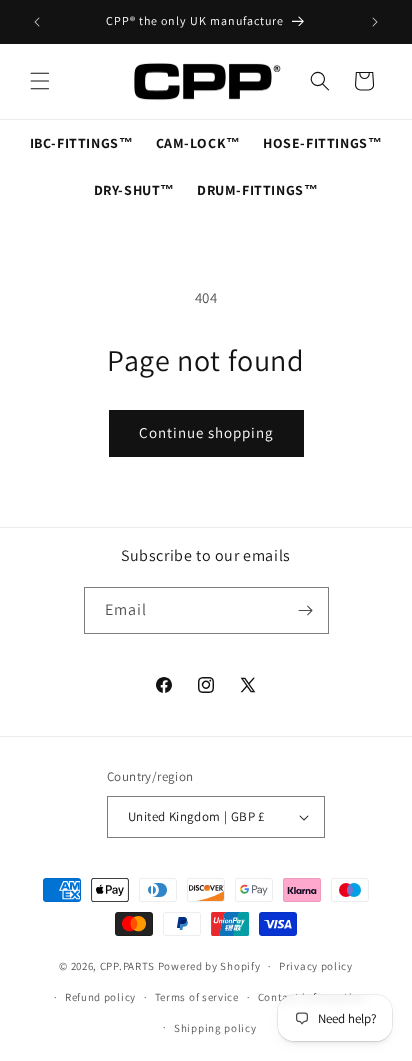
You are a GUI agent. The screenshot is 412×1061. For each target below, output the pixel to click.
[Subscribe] (306, 610)
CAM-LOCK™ (198, 143)
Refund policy (100, 997)
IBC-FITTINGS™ (82, 143)
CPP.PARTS (127, 966)
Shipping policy (215, 1028)
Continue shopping (206, 432)
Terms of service (197, 997)
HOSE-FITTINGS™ (322, 143)
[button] (40, 81)
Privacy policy (316, 966)
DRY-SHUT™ (134, 190)
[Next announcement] (375, 22)
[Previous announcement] (37, 22)
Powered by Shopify (209, 966)
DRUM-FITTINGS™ (257, 190)
